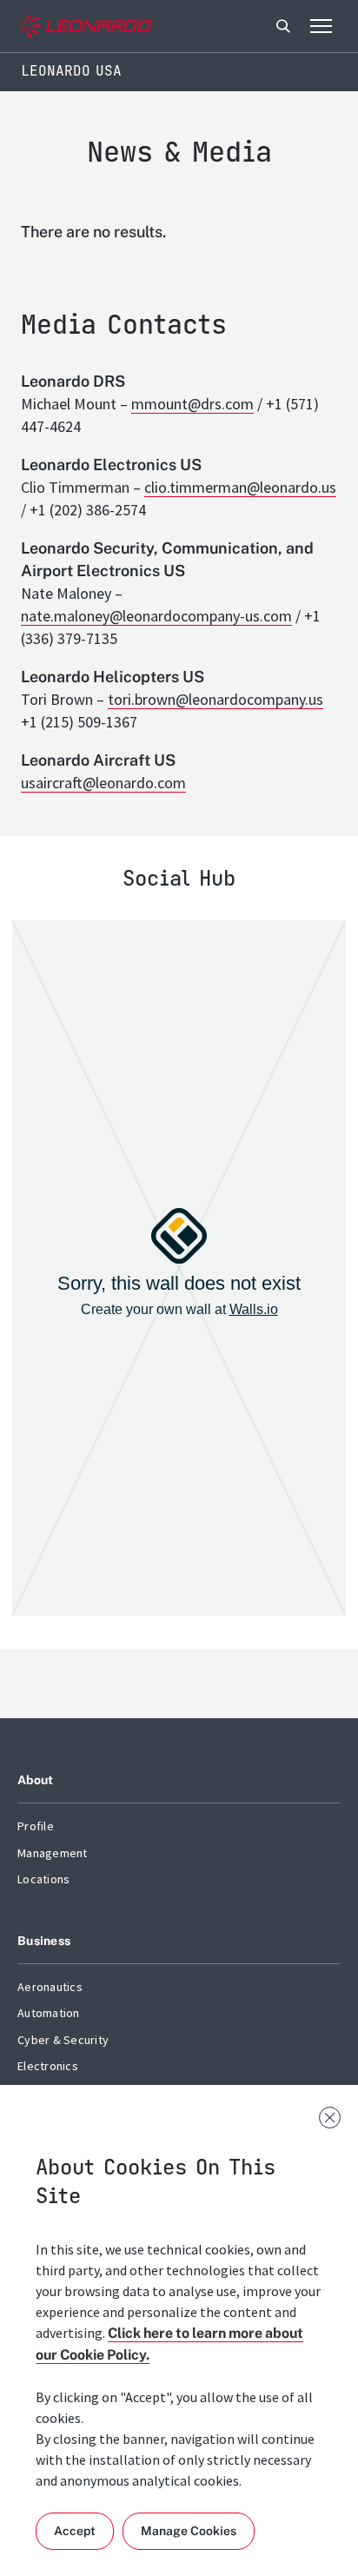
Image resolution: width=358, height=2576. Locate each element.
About (35, 1780)
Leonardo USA (71, 71)
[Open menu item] (321, 26)
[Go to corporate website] (86, 27)
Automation (49, 2013)
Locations (43, 1879)
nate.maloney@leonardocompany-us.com (156, 616)
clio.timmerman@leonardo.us (240, 487)
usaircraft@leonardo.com (103, 783)
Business (44, 1941)
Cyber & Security (63, 2040)
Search (283, 26)
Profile (36, 1826)
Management (53, 1853)
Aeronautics (50, 1987)
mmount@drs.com (192, 404)
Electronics (48, 2066)
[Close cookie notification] (330, 2118)
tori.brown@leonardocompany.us (215, 699)
